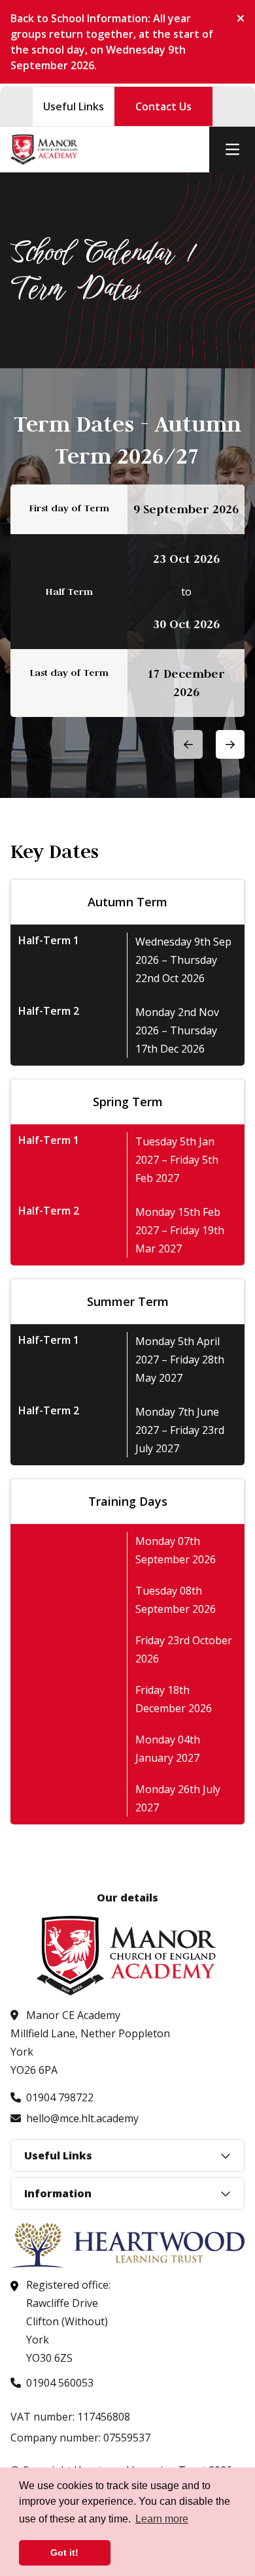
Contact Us (163, 106)
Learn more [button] (162, 2519)
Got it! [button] (64, 2552)
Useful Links (74, 106)
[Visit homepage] (44, 150)
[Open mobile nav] (232, 150)
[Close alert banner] (235, 18)
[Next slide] (230, 744)
